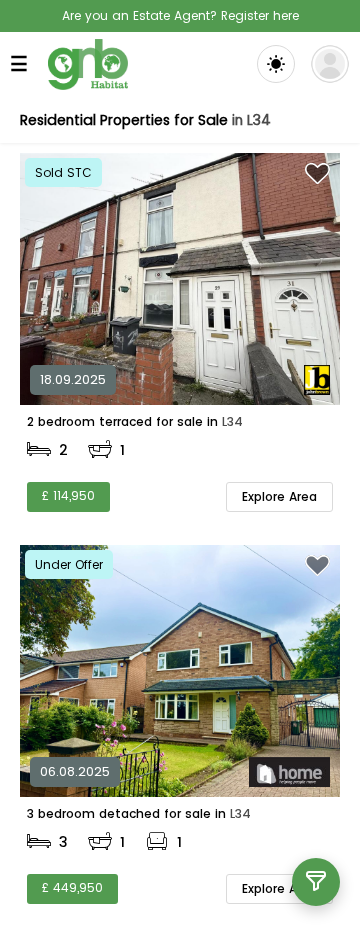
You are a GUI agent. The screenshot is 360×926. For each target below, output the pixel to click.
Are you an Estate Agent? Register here (180, 15)
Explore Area (279, 496)
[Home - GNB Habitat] (88, 64)
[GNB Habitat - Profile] (330, 64)
